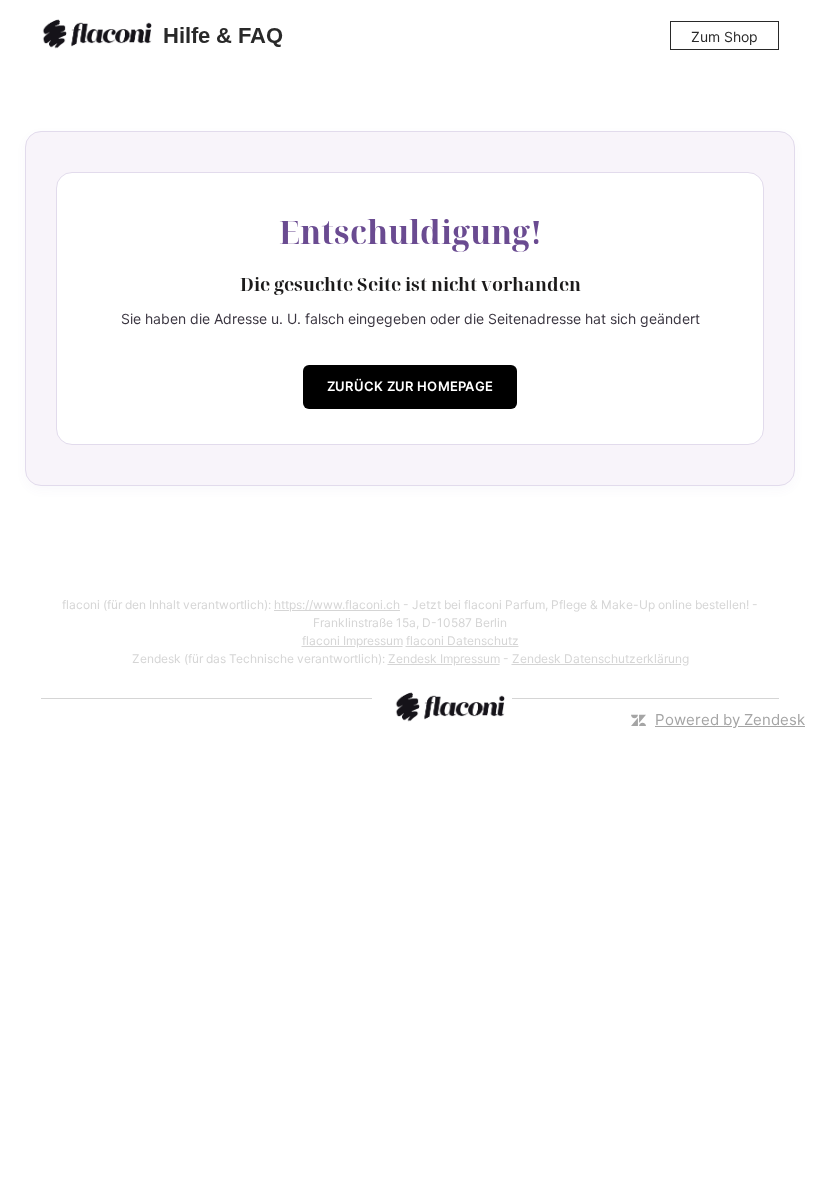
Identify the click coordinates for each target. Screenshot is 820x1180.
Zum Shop (724, 36)
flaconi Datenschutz (462, 640)
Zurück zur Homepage (410, 386)
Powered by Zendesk (730, 719)
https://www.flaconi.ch (337, 604)
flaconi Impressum (352, 640)
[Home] (100, 36)
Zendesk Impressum (444, 658)
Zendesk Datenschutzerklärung (600, 658)
